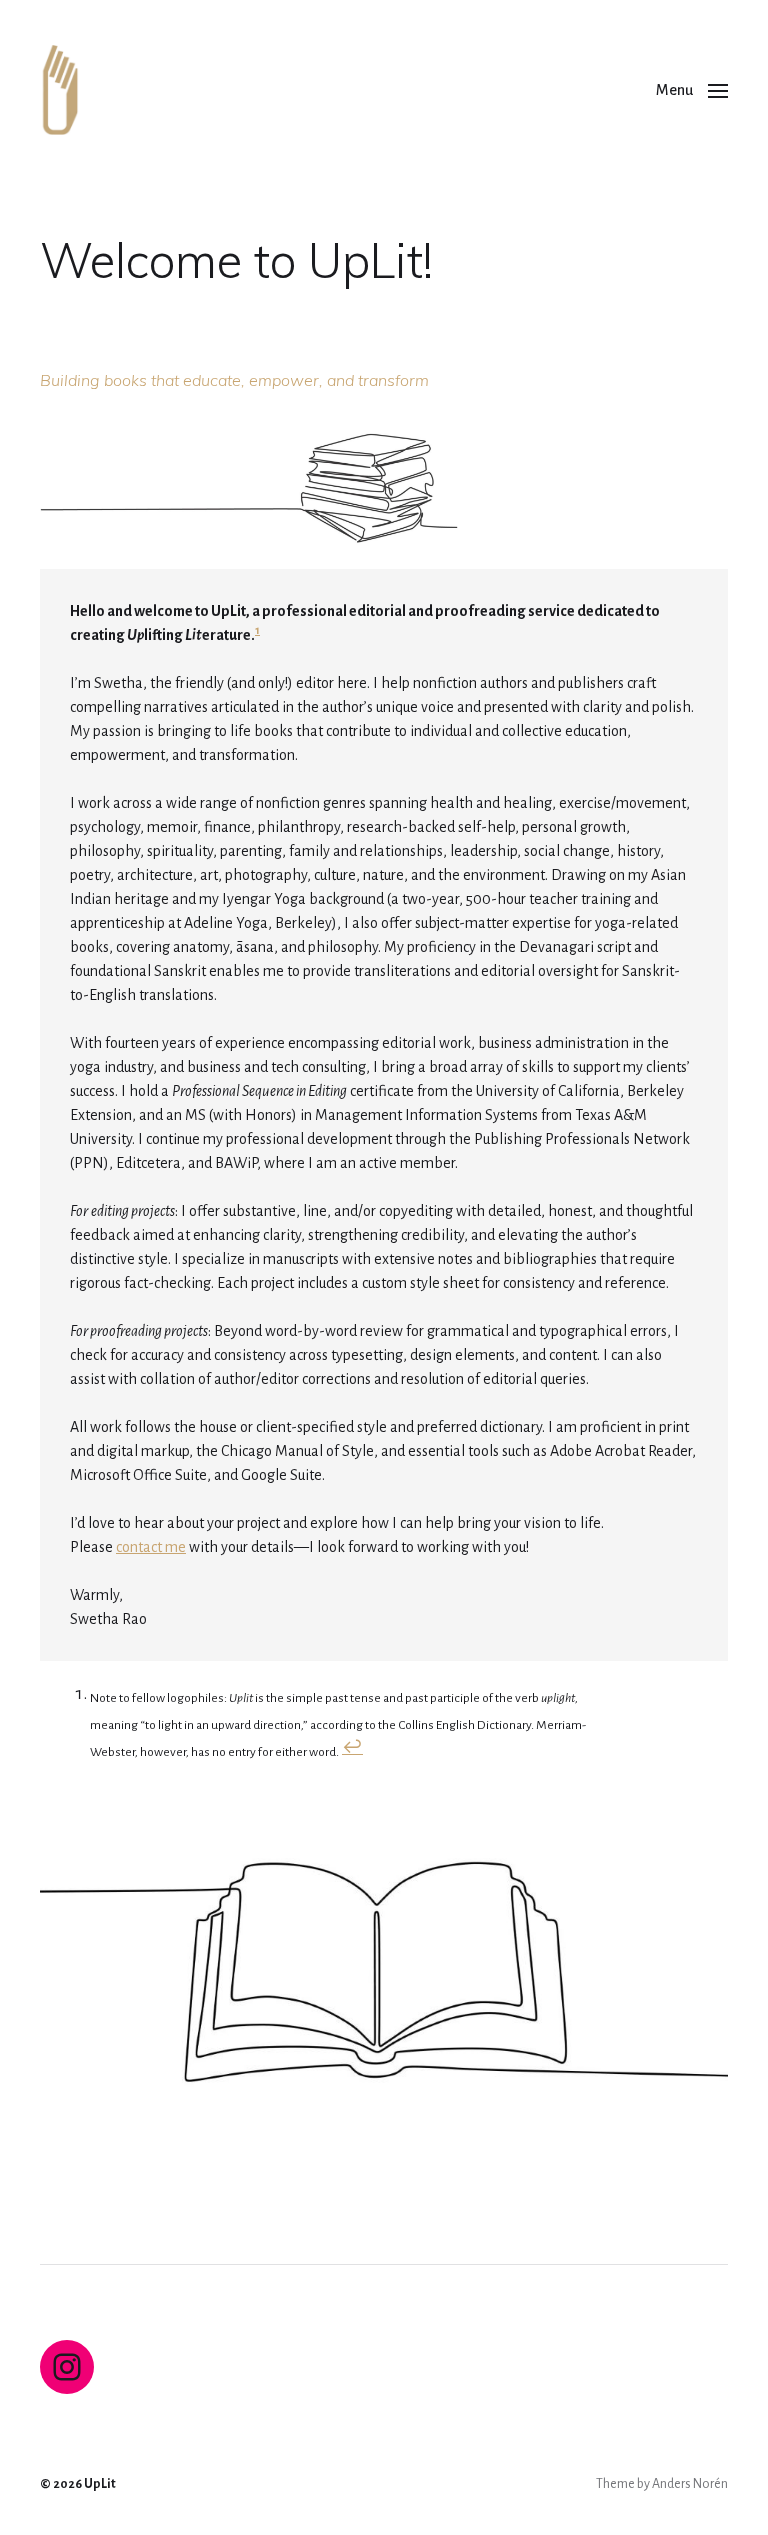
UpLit (100, 2484)
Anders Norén (690, 2484)
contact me (151, 1547)
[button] (692, 90)
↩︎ (352, 1748)
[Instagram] (67, 2367)
